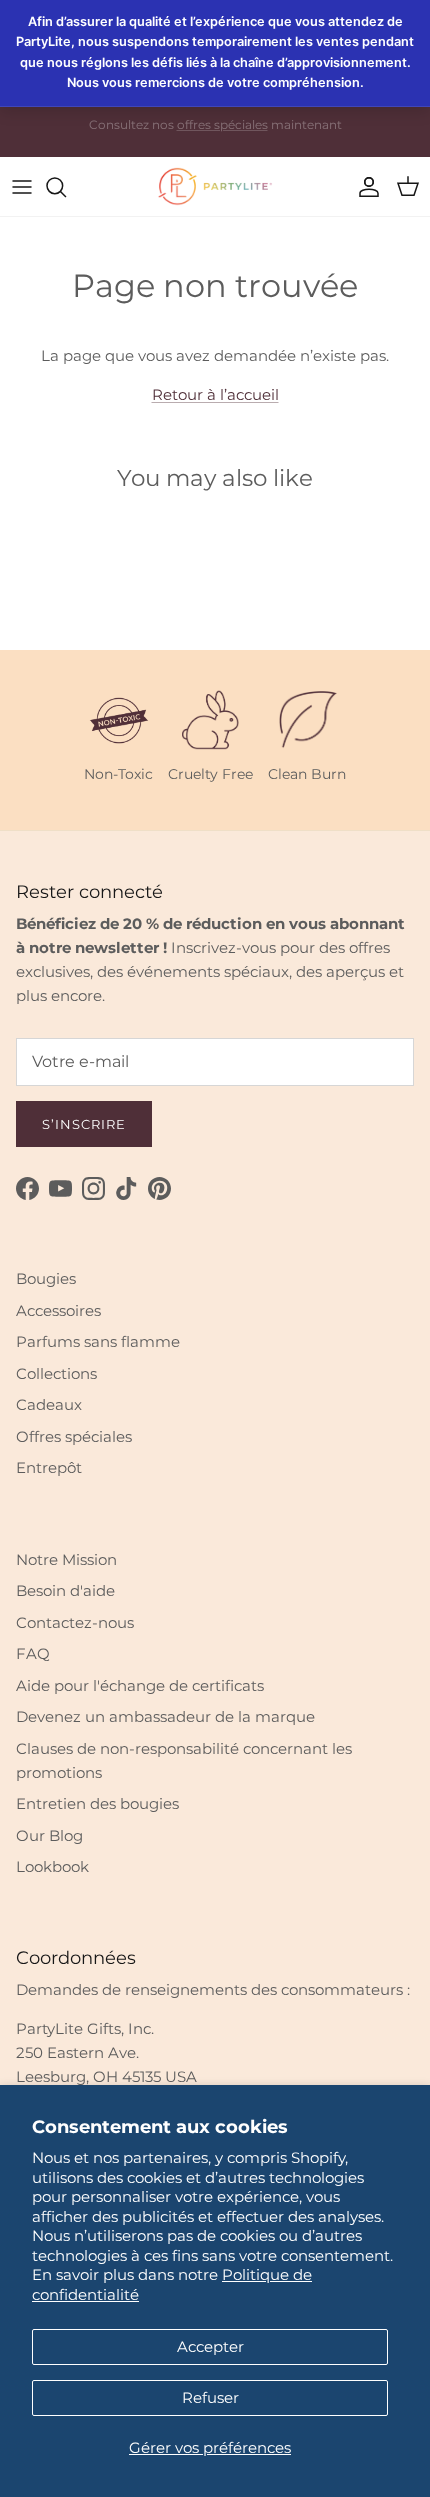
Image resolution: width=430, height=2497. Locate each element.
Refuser (210, 2397)
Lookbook (52, 1866)
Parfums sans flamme (98, 1341)
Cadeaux (49, 1404)
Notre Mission (66, 1559)
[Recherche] (66, 187)
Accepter (210, 2346)
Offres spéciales (74, 1436)
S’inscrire (84, 1124)
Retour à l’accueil (215, 394)
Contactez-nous (75, 1622)
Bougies (46, 1278)
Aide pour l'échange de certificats (140, 1685)
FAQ (33, 1653)
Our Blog (49, 1835)
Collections (56, 1373)
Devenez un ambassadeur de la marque (165, 1716)
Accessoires (58, 1310)
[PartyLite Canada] (215, 186)
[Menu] (22, 187)
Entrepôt (49, 1467)
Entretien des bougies (97, 1803)
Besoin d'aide (65, 1590)
